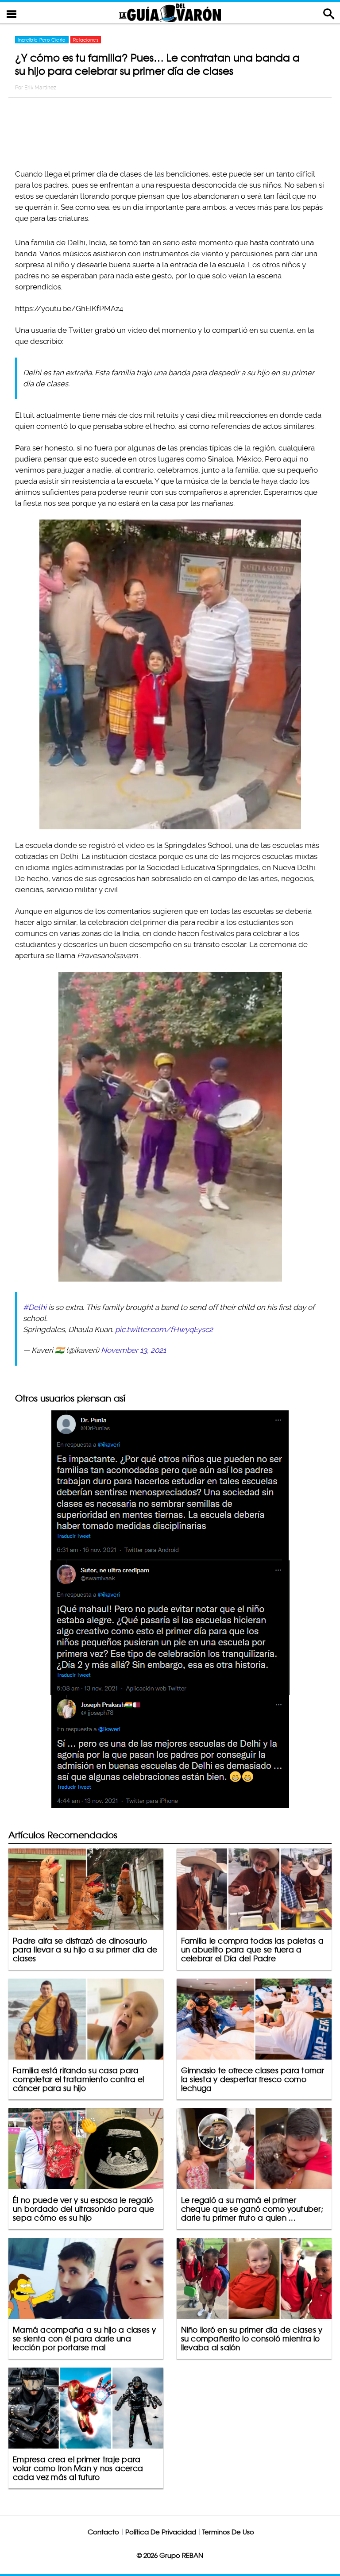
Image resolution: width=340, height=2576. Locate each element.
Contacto (103, 2532)
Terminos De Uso (228, 2532)
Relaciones (86, 40)
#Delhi (35, 1307)
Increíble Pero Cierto (42, 40)
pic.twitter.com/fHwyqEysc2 (164, 1329)
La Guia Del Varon (170, 13)
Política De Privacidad (161, 2532)
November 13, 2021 (133, 1350)
